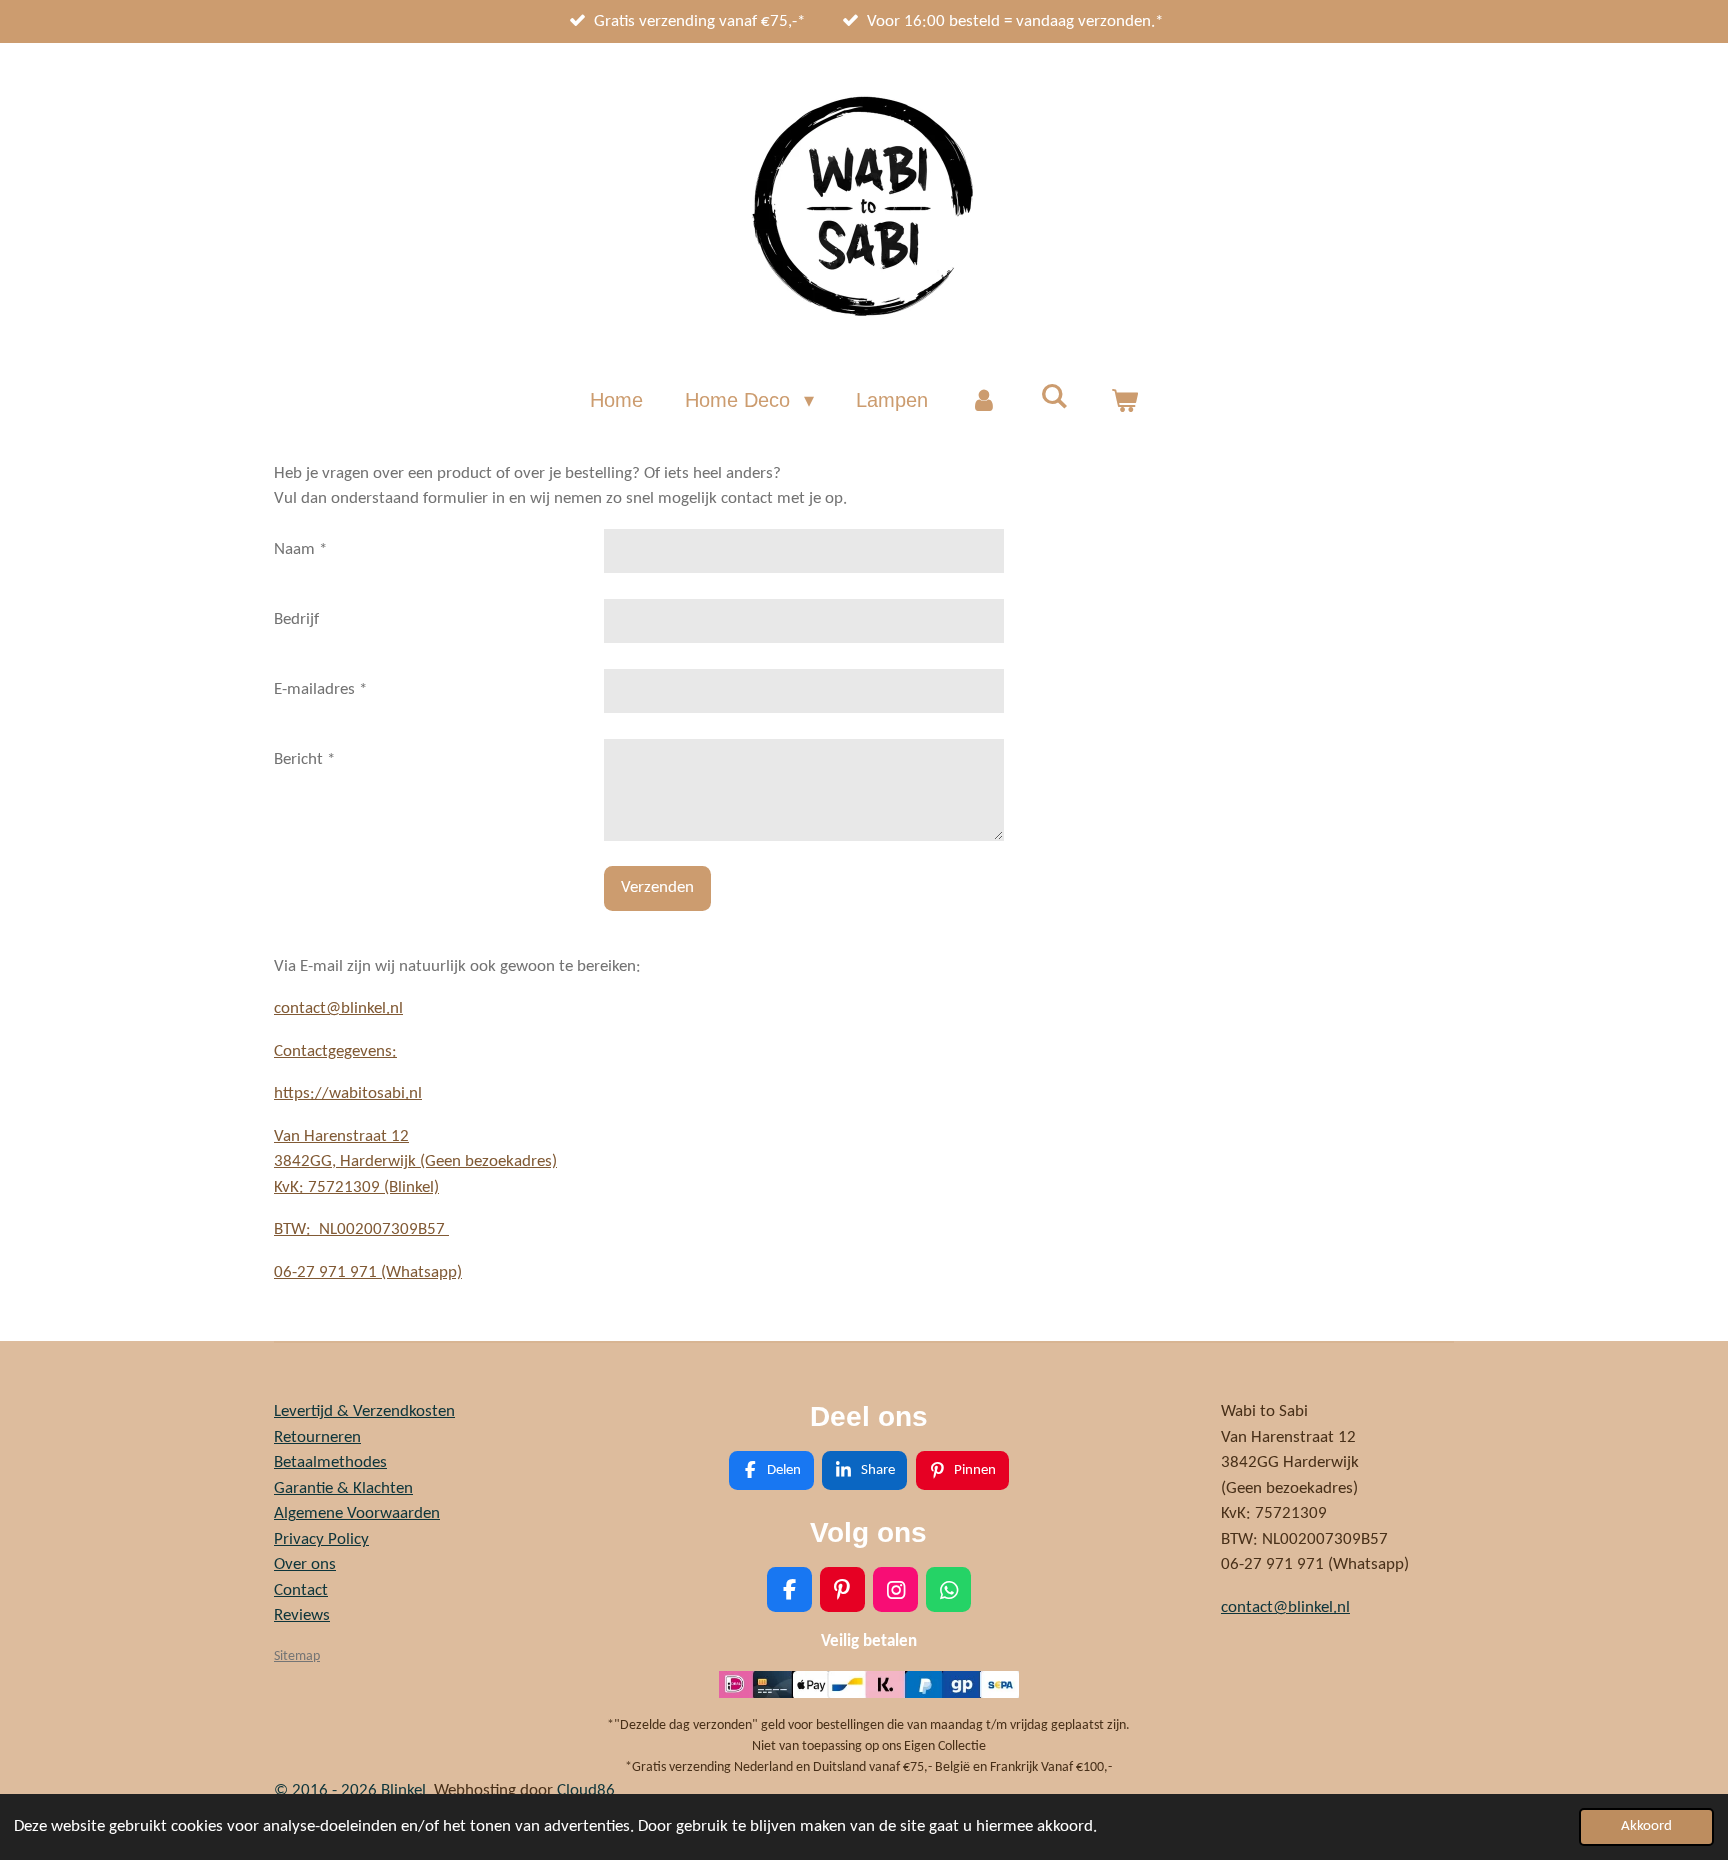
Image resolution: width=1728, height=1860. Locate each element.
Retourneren (317, 1437)
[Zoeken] (1054, 396)
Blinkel (403, 1790)
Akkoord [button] (1646, 1826)
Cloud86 (586, 1790)
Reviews (302, 1615)
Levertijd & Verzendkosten (364, 1411)
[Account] (984, 400)
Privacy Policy (321, 1539)
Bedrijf (296, 619)
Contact (301, 1590)
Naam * (300, 549)
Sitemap (297, 1656)
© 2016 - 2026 (327, 1790)
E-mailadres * (320, 689)
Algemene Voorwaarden (357, 1513)
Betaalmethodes (330, 1462)
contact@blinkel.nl (338, 1008)
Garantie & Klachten (343, 1488)
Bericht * (304, 759)
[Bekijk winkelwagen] (1124, 400)
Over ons (305, 1564)
